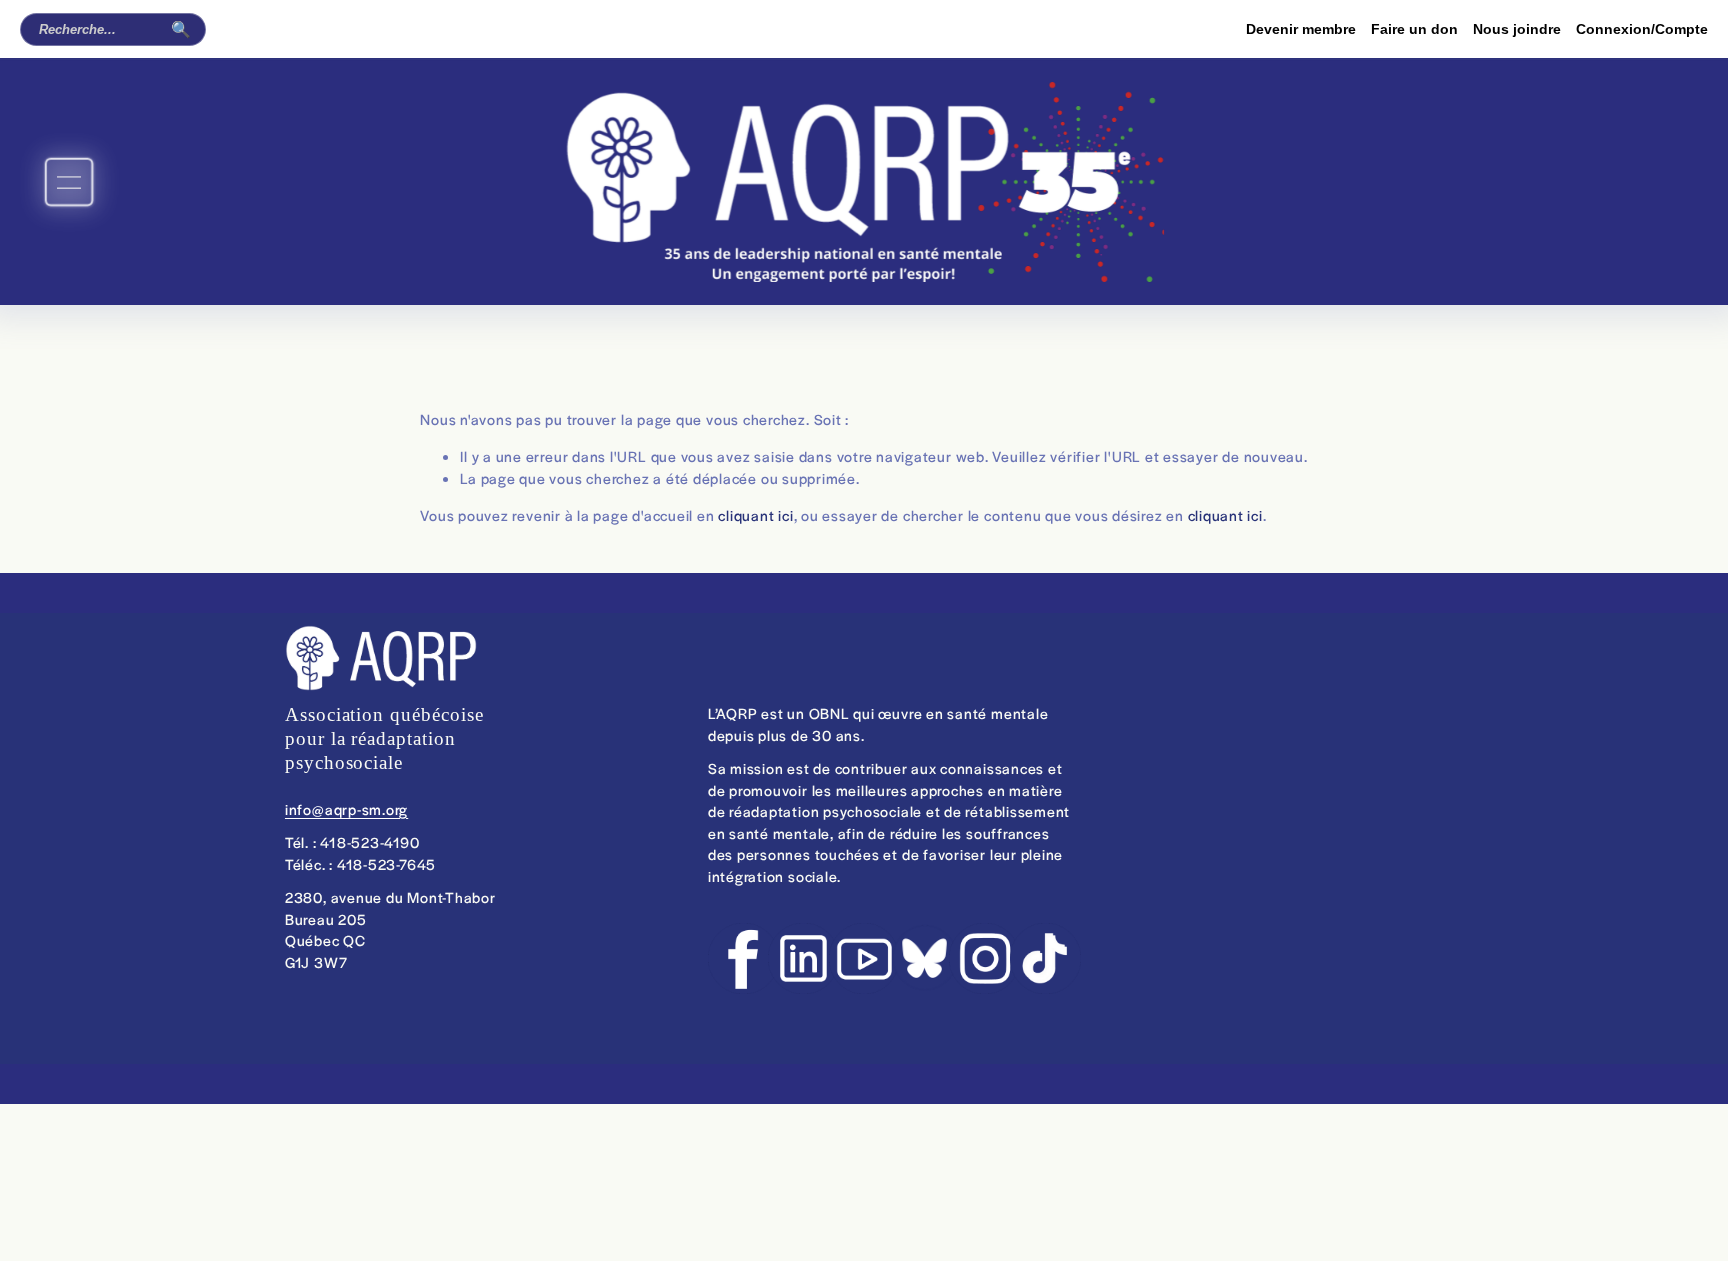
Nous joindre (1517, 29)
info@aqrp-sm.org (346, 809)
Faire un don (1414, 29)
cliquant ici (755, 515)
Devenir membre (1301, 29)
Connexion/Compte (1642, 29)
